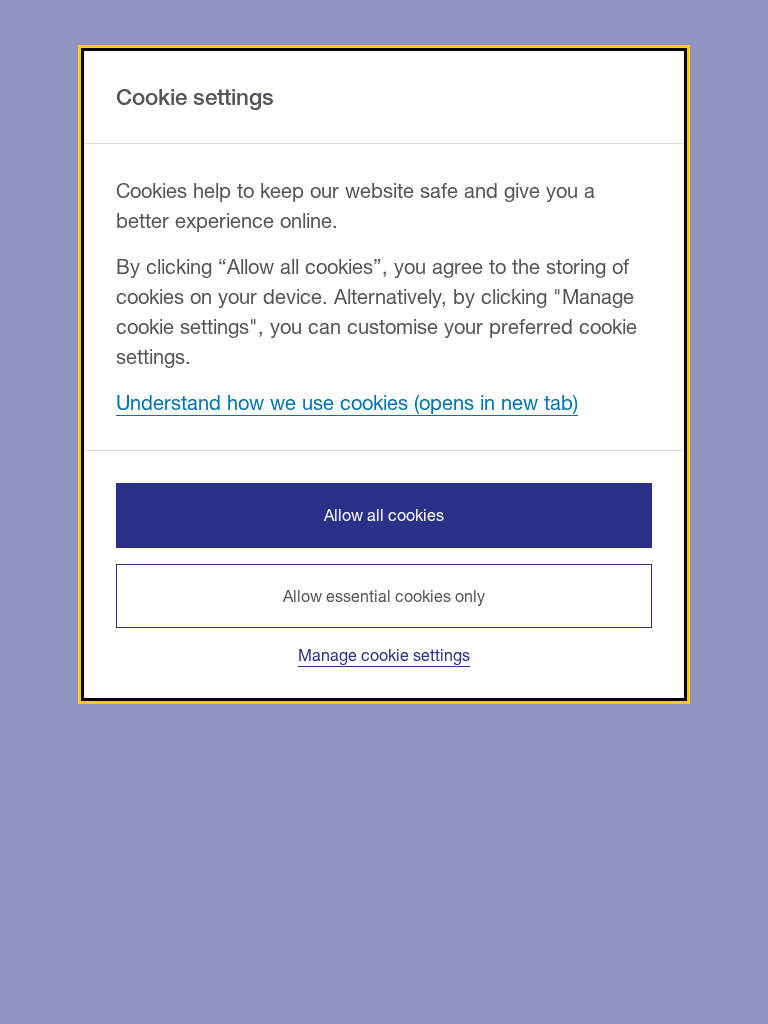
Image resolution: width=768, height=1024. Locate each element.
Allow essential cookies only (384, 595)
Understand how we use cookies (262, 402)
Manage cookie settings (384, 654)
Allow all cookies (384, 514)
